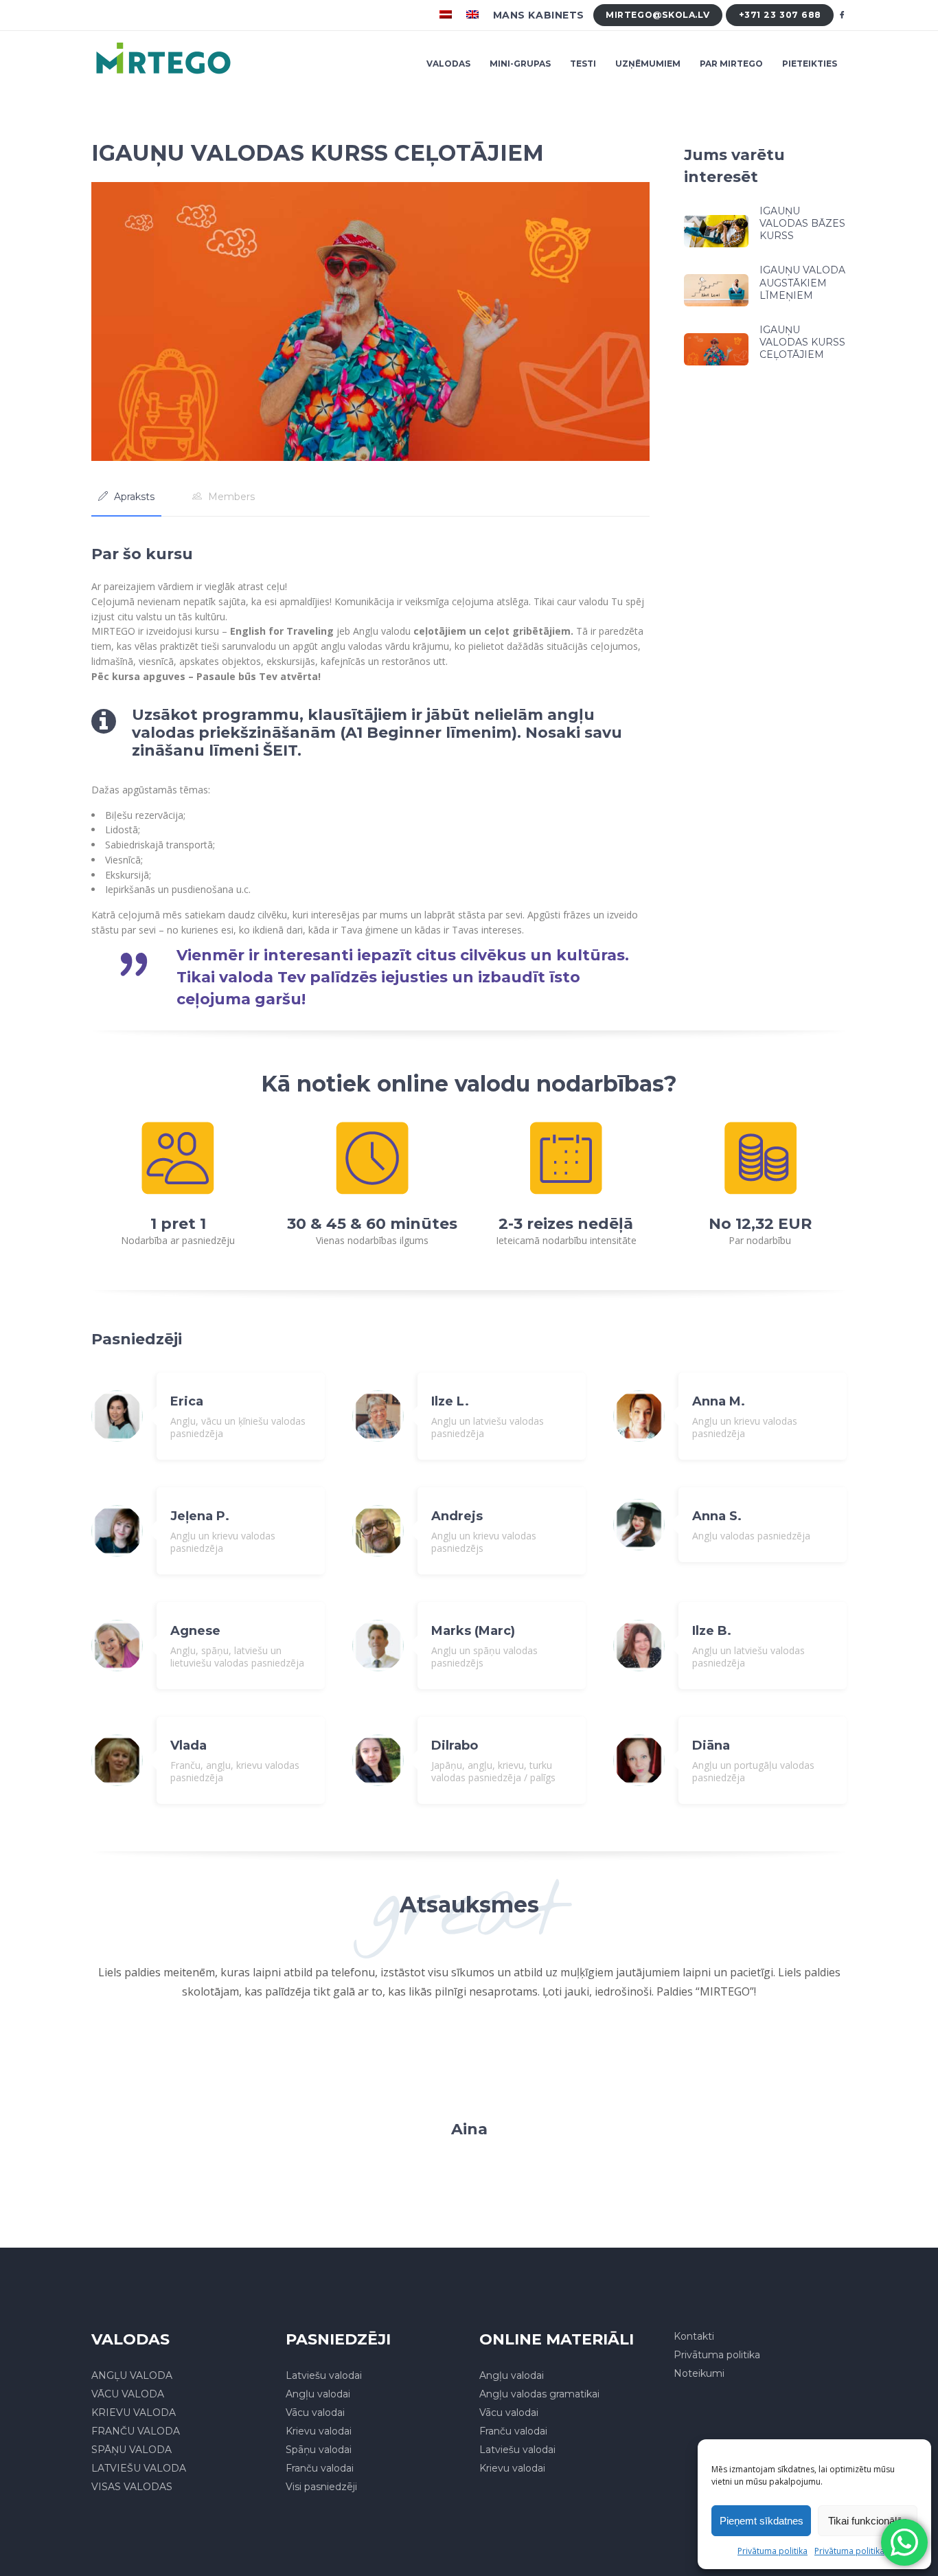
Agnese (195, 1631)
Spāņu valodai (319, 2450)
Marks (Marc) (473, 1631)
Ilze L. (450, 1401)
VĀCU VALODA (128, 2394)
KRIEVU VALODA (134, 2413)
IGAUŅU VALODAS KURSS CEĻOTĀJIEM (802, 342)
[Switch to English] (474, 15)
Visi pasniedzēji (321, 2487)
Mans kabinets (539, 15)
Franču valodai (320, 2468)
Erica (187, 1401)
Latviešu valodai (324, 2375)
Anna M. (719, 1401)
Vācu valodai (315, 2413)
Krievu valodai (319, 2431)
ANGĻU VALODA (132, 2375)
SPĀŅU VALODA (131, 2450)
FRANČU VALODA (136, 2431)
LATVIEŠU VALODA (139, 2468)
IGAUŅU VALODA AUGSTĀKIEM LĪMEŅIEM (802, 282)
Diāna (711, 1745)
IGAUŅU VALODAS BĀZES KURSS (802, 223)
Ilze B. (712, 1631)
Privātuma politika (773, 2551)
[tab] (126, 497)
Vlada (188, 1745)
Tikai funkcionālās (868, 2521)
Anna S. (717, 1516)
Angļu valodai (318, 2394)
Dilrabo (455, 1745)
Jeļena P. (200, 1516)
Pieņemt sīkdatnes (762, 2521)
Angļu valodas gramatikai (539, 2394)
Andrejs (457, 1516)
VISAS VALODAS (132, 2487)
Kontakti (694, 2336)
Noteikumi (699, 2373)
